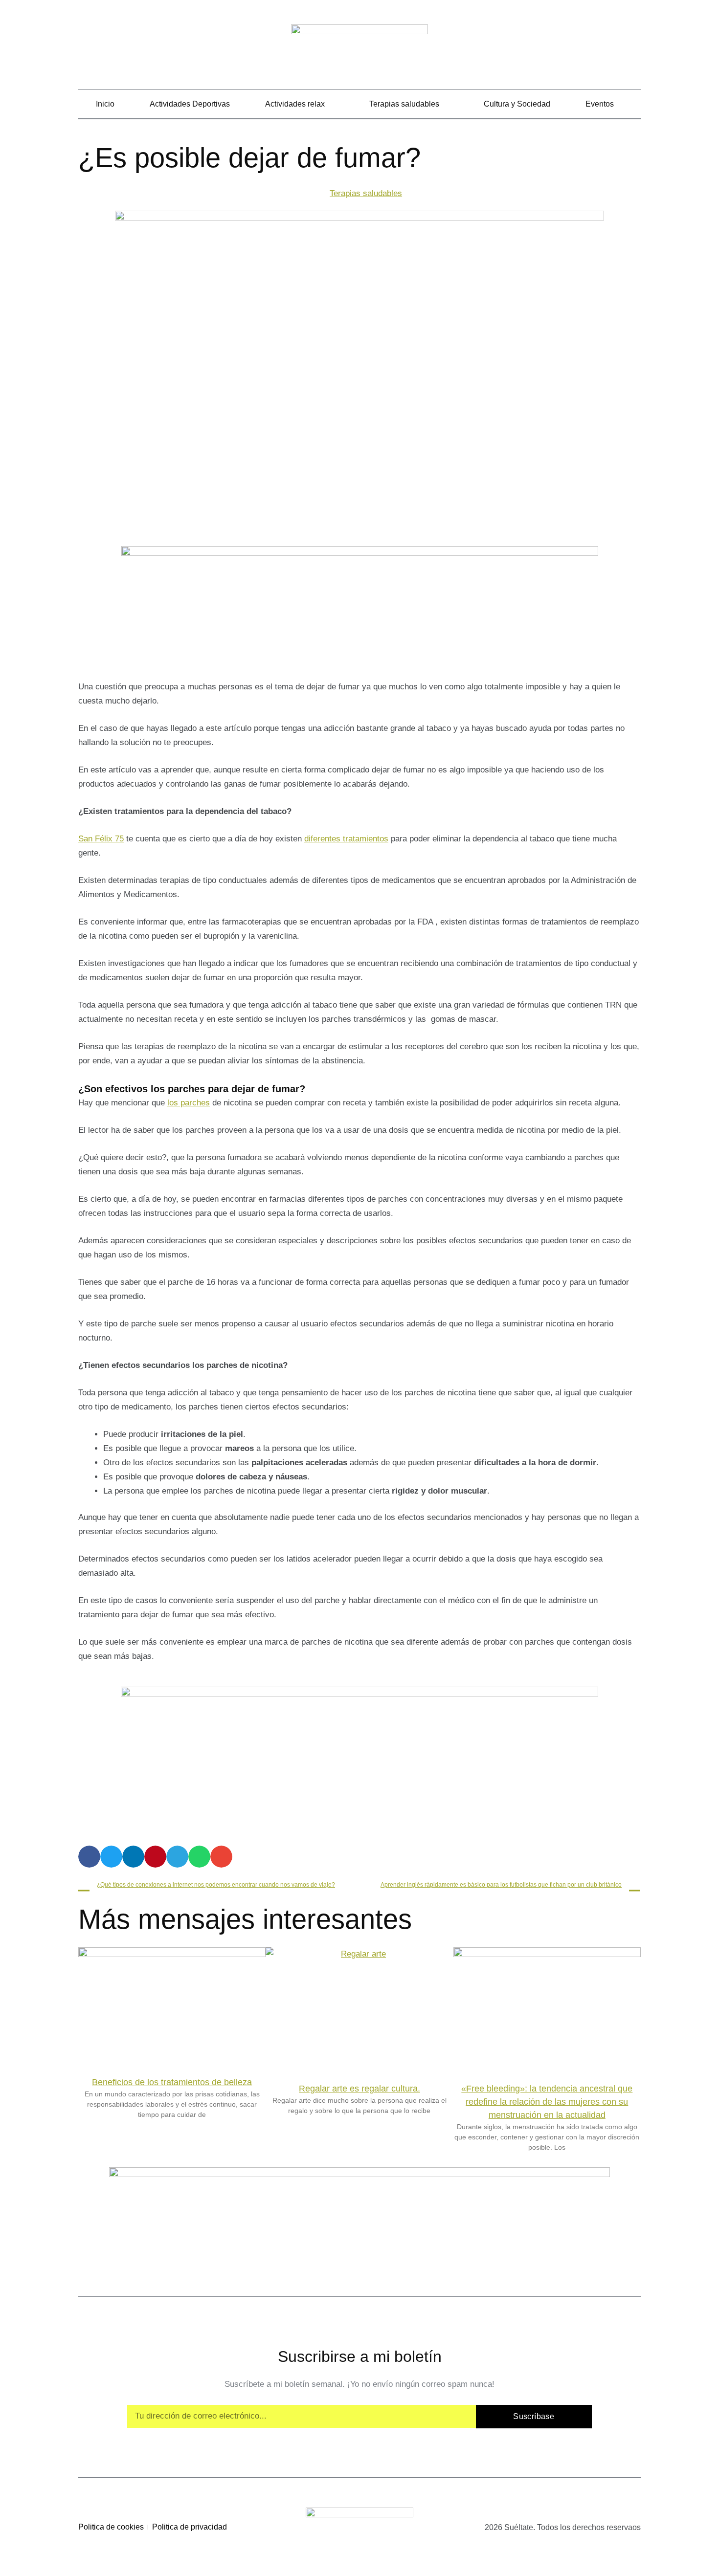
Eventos (600, 104)
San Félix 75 (101, 839)
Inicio (105, 104)
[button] (634, 49)
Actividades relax (295, 104)
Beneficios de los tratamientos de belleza (172, 2082)
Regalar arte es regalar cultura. (359, 2089)
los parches (189, 1103)
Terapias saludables (404, 104)
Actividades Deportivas (190, 104)
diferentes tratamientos (346, 839)
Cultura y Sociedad (517, 104)
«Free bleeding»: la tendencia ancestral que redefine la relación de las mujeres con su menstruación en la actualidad (547, 2102)
